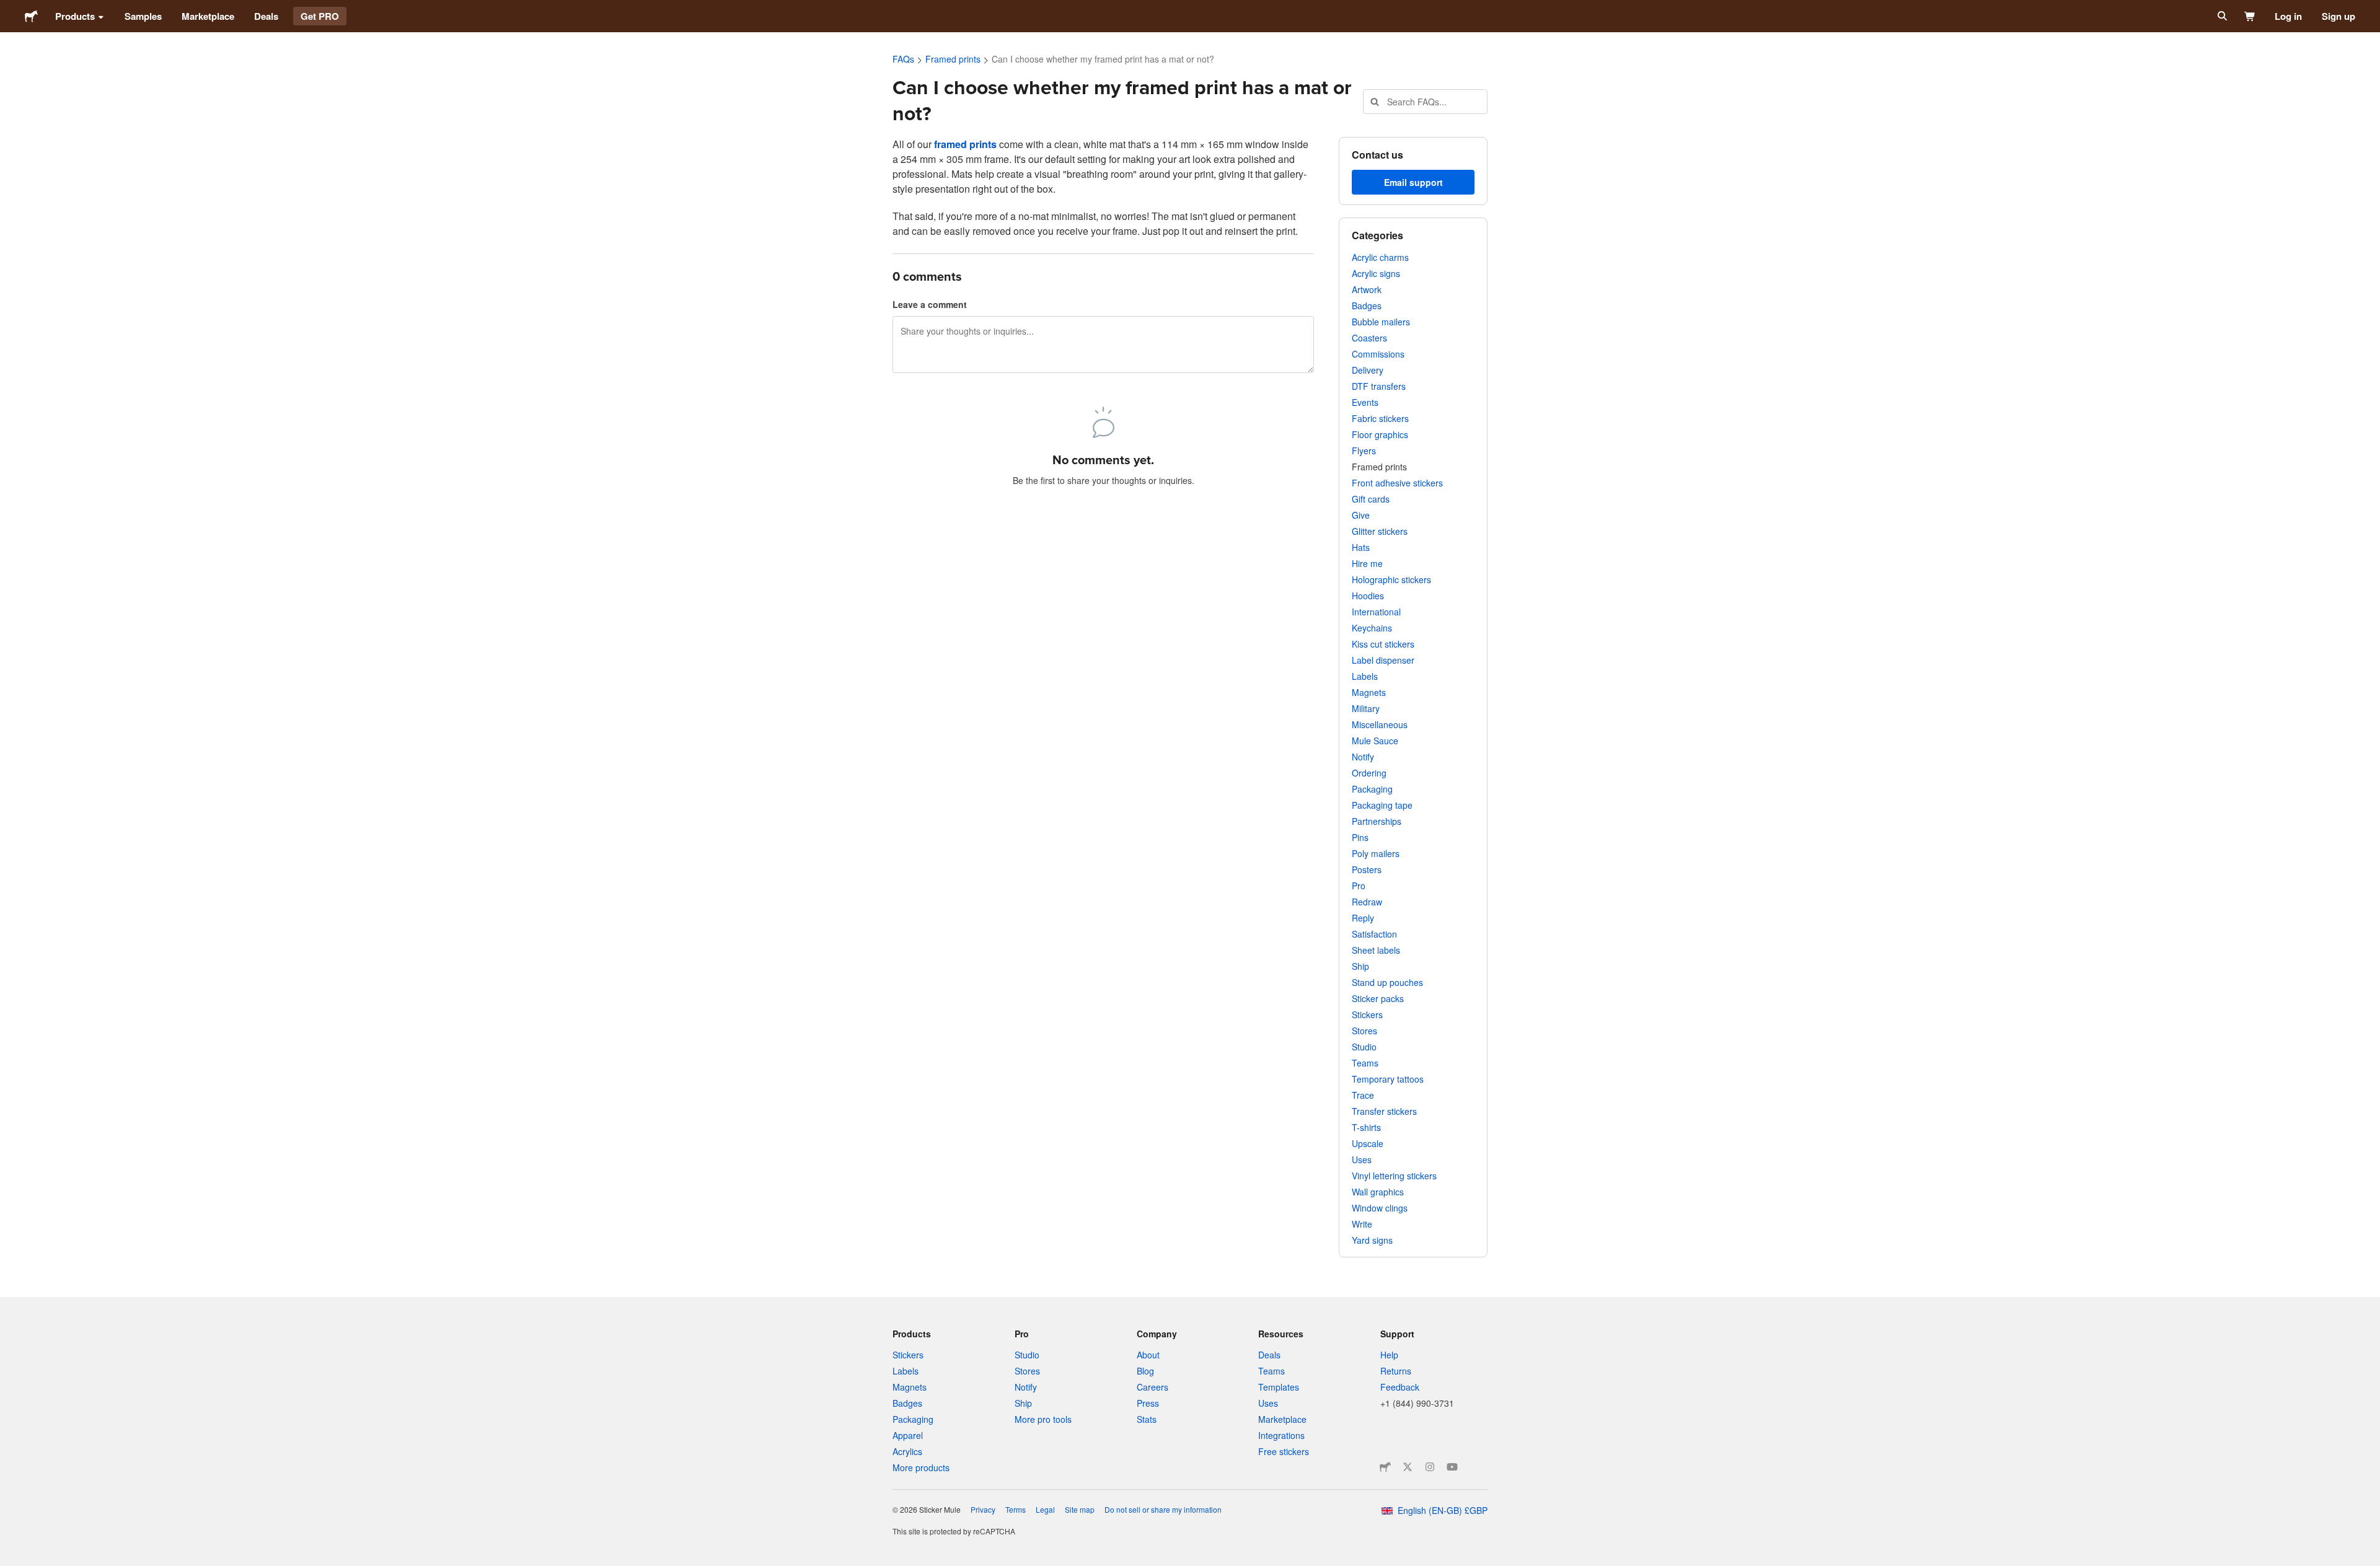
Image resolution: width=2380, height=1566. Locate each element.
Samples (143, 16)
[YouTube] (1452, 1467)
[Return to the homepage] (31, 16)
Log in (2288, 16)
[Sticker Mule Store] (1385, 1467)
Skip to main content (9, 9)
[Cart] (2250, 16)
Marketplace (208, 16)
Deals (266, 16)
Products (75, 16)
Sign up (2338, 16)
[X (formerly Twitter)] (1408, 1467)
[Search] (2221, 16)
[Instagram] (1430, 1467)
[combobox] (1425, 102)
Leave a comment (930, 304)
